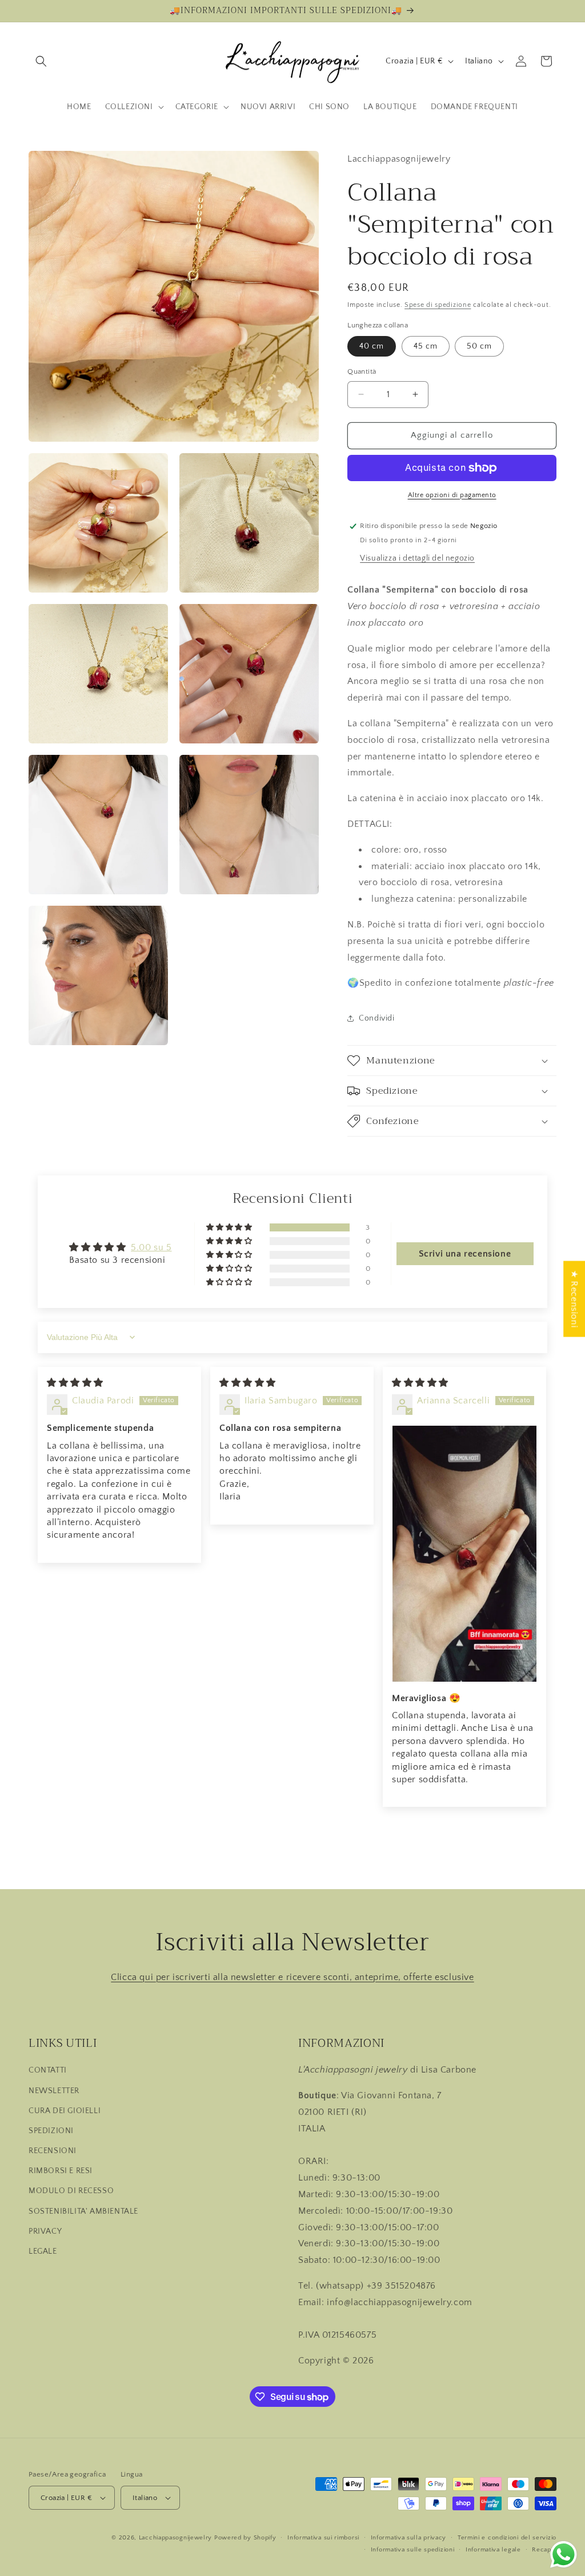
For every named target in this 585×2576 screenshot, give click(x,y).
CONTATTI (48, 2070)
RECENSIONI (53, 2151)
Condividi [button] (376, 1018)
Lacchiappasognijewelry (175, 2538)
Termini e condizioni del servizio (507, 2538)
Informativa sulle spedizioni (413, 2550)
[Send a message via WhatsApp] (564, 2555)
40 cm (372, 346)
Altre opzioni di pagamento (452, 495)
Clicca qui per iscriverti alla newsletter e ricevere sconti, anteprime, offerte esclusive (292, 1977)
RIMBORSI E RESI (61, 2171)
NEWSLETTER (54, 2091)
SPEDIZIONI (51, 2131)
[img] (75, 1383)
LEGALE (43, 2251)
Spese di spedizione (438, 305)
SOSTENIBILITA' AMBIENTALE (83, 2211)
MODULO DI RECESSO (71, 2191)
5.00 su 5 (151, 1247)
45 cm (426, 346)
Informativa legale (493, 2550)
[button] (41, 61)
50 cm (479, 346)
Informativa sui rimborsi (323, 2538)
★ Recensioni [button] (574, 1299)
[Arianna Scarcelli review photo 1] (464, 1554)
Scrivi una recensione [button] (465, 1254)
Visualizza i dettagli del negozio (417, 558)
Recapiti (544, 2550)
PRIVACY (45, 2231)
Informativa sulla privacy (409, 2538)
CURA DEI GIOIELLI (65, 2111)
